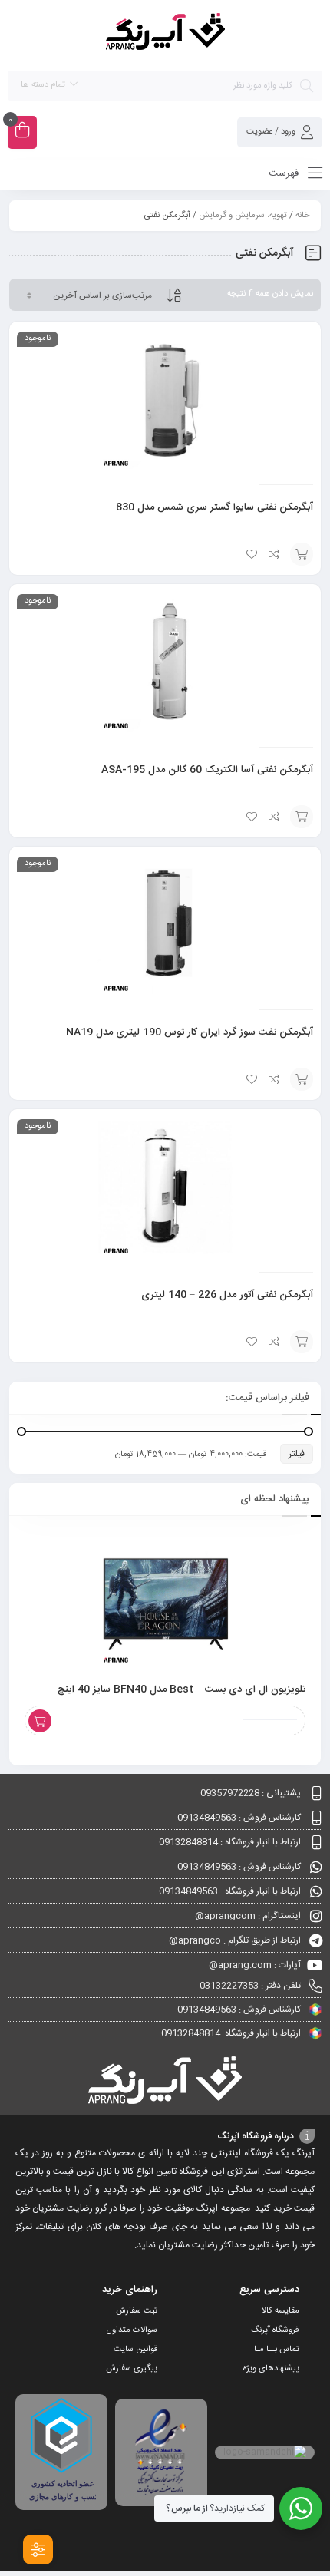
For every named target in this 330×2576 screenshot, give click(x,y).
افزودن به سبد (302, 554)
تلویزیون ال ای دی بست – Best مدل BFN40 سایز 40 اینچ (181, 1689)
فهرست (285, 173)
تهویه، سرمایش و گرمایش (243, 216)
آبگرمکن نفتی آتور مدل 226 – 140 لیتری (227, 1295)
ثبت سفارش (137, 2311)
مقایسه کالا (280, 2311)
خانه (302, 216)
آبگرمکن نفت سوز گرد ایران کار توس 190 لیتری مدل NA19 (190, 1032)
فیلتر (297, 1454)
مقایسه (275, 554)
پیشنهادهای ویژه (271, 2369)
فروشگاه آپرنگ (275, 2330)
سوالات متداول (132, 2330)
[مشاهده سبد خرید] (22, 132)
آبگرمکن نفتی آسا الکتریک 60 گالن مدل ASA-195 (207, 770)
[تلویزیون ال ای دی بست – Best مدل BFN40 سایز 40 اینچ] (165, 1598)
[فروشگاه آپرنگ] (165, 34)
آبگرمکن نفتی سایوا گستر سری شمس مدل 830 (214, 507)
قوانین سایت (135, 2350)
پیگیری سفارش (132, 2369)
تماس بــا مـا (277, 2350)
